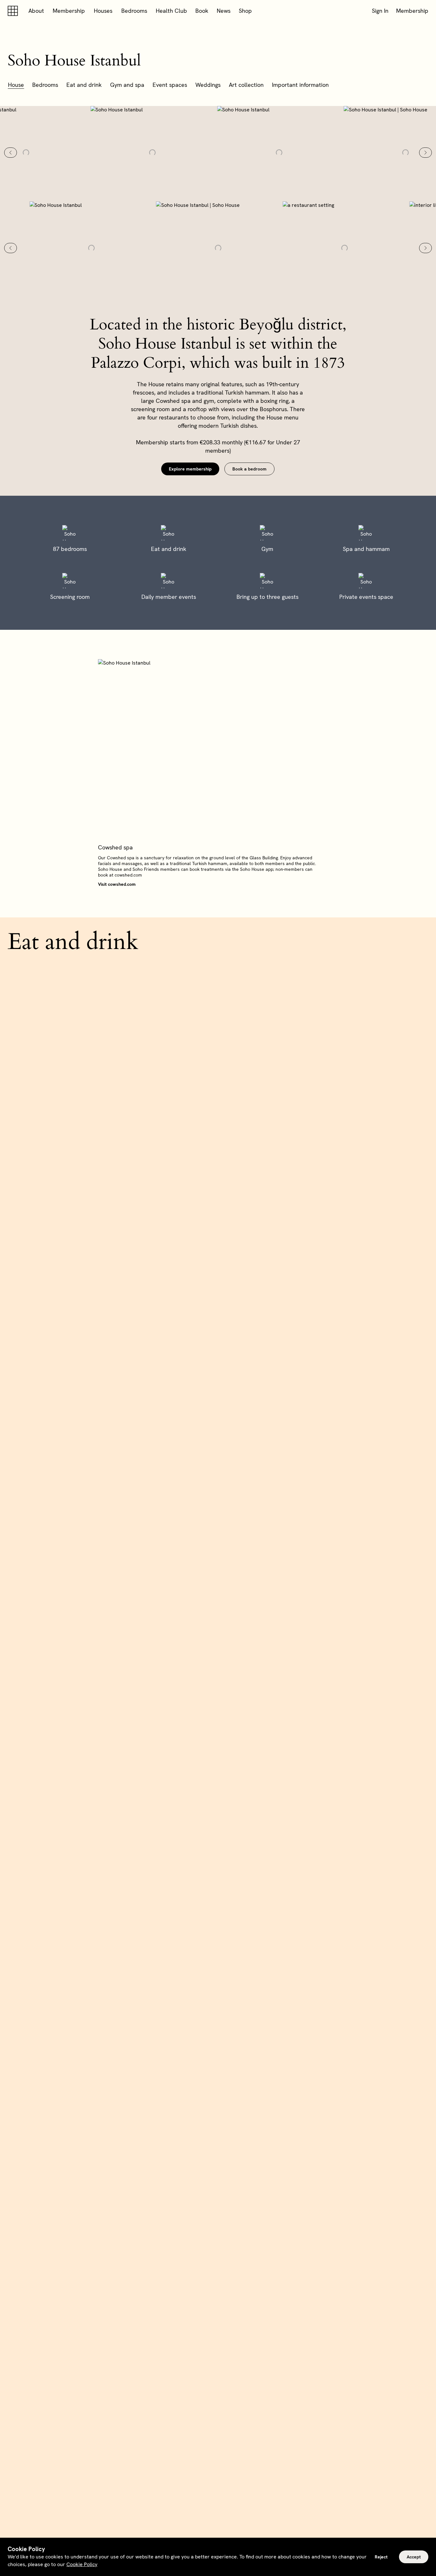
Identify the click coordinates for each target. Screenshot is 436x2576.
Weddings (208, 85)
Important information (300, 85)
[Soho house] (14, 11)
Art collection (246, 85)
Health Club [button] (171, 11)
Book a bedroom (249, 469)
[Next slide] (425, 153)
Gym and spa (127, 85)
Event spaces (170, 85)
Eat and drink (84, 85)
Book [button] (202, 11)
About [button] (36, 11)
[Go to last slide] (11, 153)
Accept (414, 2557)
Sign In (380, 11)
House (16, 85)
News (224, 11)
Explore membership (190, 469)
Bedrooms (134, 11)
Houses (103, 11)
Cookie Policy (82, 2564)
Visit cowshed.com (117, 884)
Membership (69, 11)
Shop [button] (245, 11)
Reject (381, 2557)
